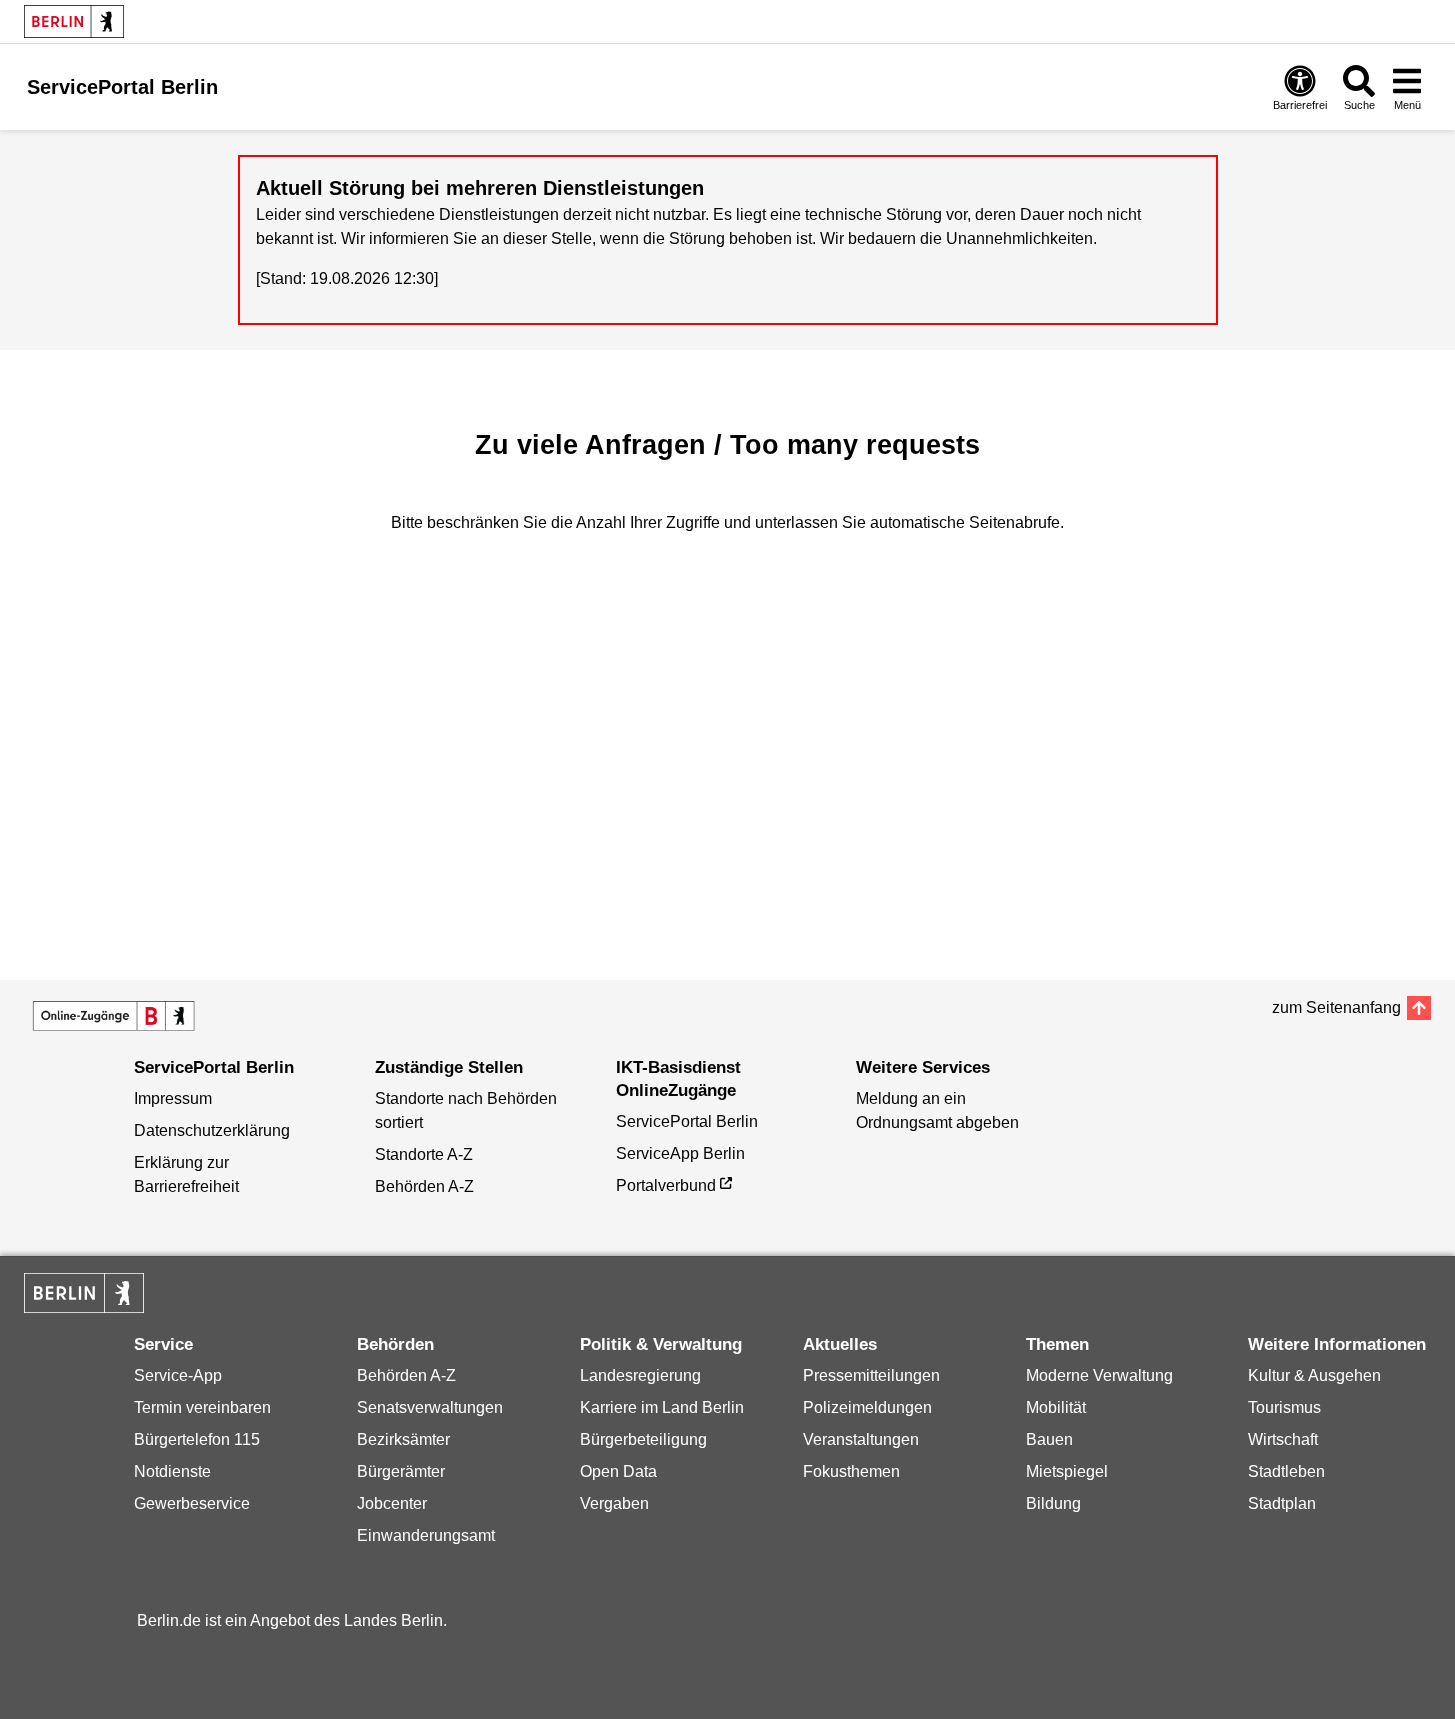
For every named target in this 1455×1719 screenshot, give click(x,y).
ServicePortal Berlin (687, 1121)
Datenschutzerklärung (212, 1130)
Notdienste (172, 1471)
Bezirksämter (403, 1439)
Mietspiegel (1067, 1471)
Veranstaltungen (861, 1439)
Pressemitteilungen (871, 1375)
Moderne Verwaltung (1099, 1375)
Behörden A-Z (424, 1186)
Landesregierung (640, 1375)
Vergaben (614, 1503)
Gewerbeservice (192, 1503)
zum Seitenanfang (1336, 1007)
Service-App (178, 1375)
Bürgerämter (401, 1471)
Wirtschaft (1283, 1439)
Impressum (173, 1098)
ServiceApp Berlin (680, 1153)
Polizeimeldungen (867, 1407)
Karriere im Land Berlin (662, 1407)
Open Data (618, 1471)
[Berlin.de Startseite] (74, 21)
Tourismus (1284, 1407)
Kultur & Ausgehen (1314, 1375)
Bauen (1049, 1439)
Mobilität (1056, 1407)
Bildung (1053, 1503)
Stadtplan (1282, 1503)
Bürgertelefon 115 (197, 1439)
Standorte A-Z (424, 1154)
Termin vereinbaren (202, 1407)
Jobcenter (392, 1503)
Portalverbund (666, 1185)
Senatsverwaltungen (430, 1407)
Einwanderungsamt (426, 1535)
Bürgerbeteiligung (643, 1439)
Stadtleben (1286, 1471)
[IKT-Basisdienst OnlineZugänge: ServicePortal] (114, 1016)
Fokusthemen (851, 1471)
